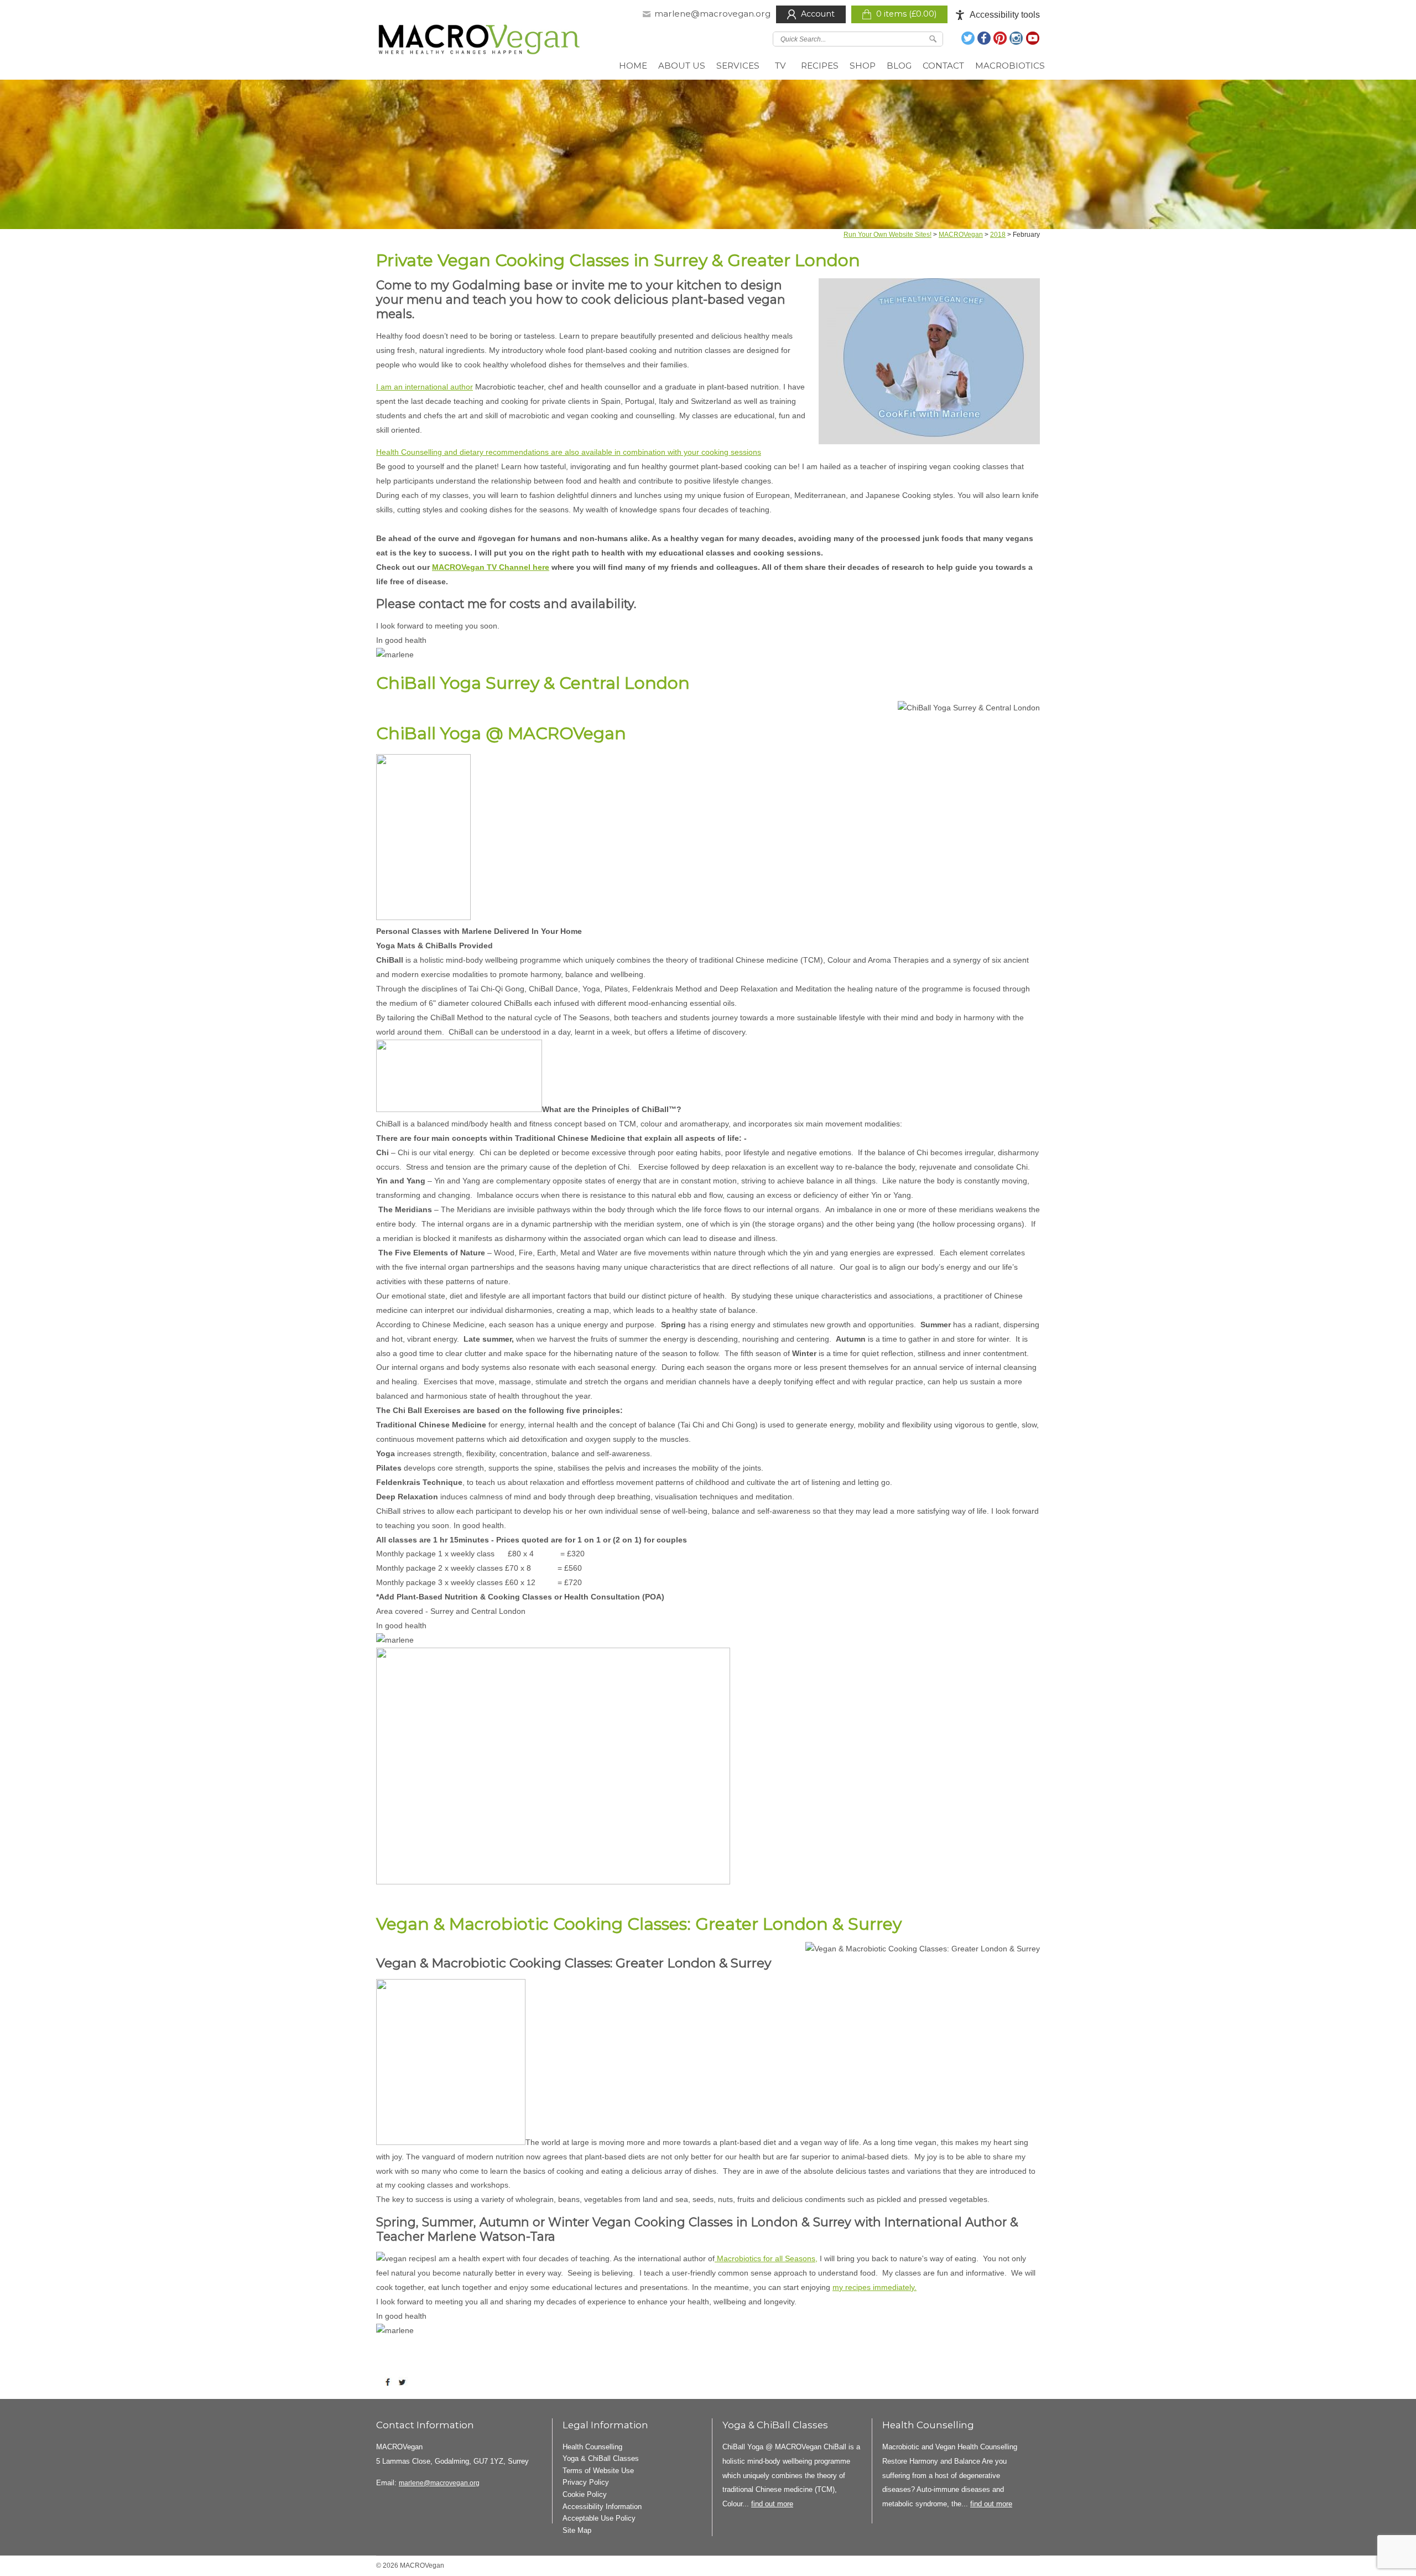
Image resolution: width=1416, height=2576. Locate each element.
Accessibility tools (1005, 15)
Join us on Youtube (1033, 38)
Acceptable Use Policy (599, 2518)
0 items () (906, 14)
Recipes (820, 66)
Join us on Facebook (985, 38)
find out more (772, 2504)
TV (780, 66)
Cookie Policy (585, 2494)
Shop (863, 66)
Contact (943, 66)
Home (633, 66)
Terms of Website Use (598, 2471)
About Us (682, 66)
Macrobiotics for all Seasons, (766, 2258)
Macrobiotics (1010, 66)
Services (738, 66)
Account (818, 14)
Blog (899, 66)
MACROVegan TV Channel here (491, 567)
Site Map (577, 2530)
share (390, 2382)
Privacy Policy (586, 2482)
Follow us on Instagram (1017, 38)
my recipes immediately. (874, 2287)
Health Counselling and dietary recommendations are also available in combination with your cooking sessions (569, 452)
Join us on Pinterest (1001, 38)
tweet (404, 2382)
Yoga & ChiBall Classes (601, 2458)
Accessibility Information (602, 2507)
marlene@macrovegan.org (712, 14)
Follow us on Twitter (969, 38)
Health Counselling (592, 2447)
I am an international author (425, 387)
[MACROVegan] (480, 42)
